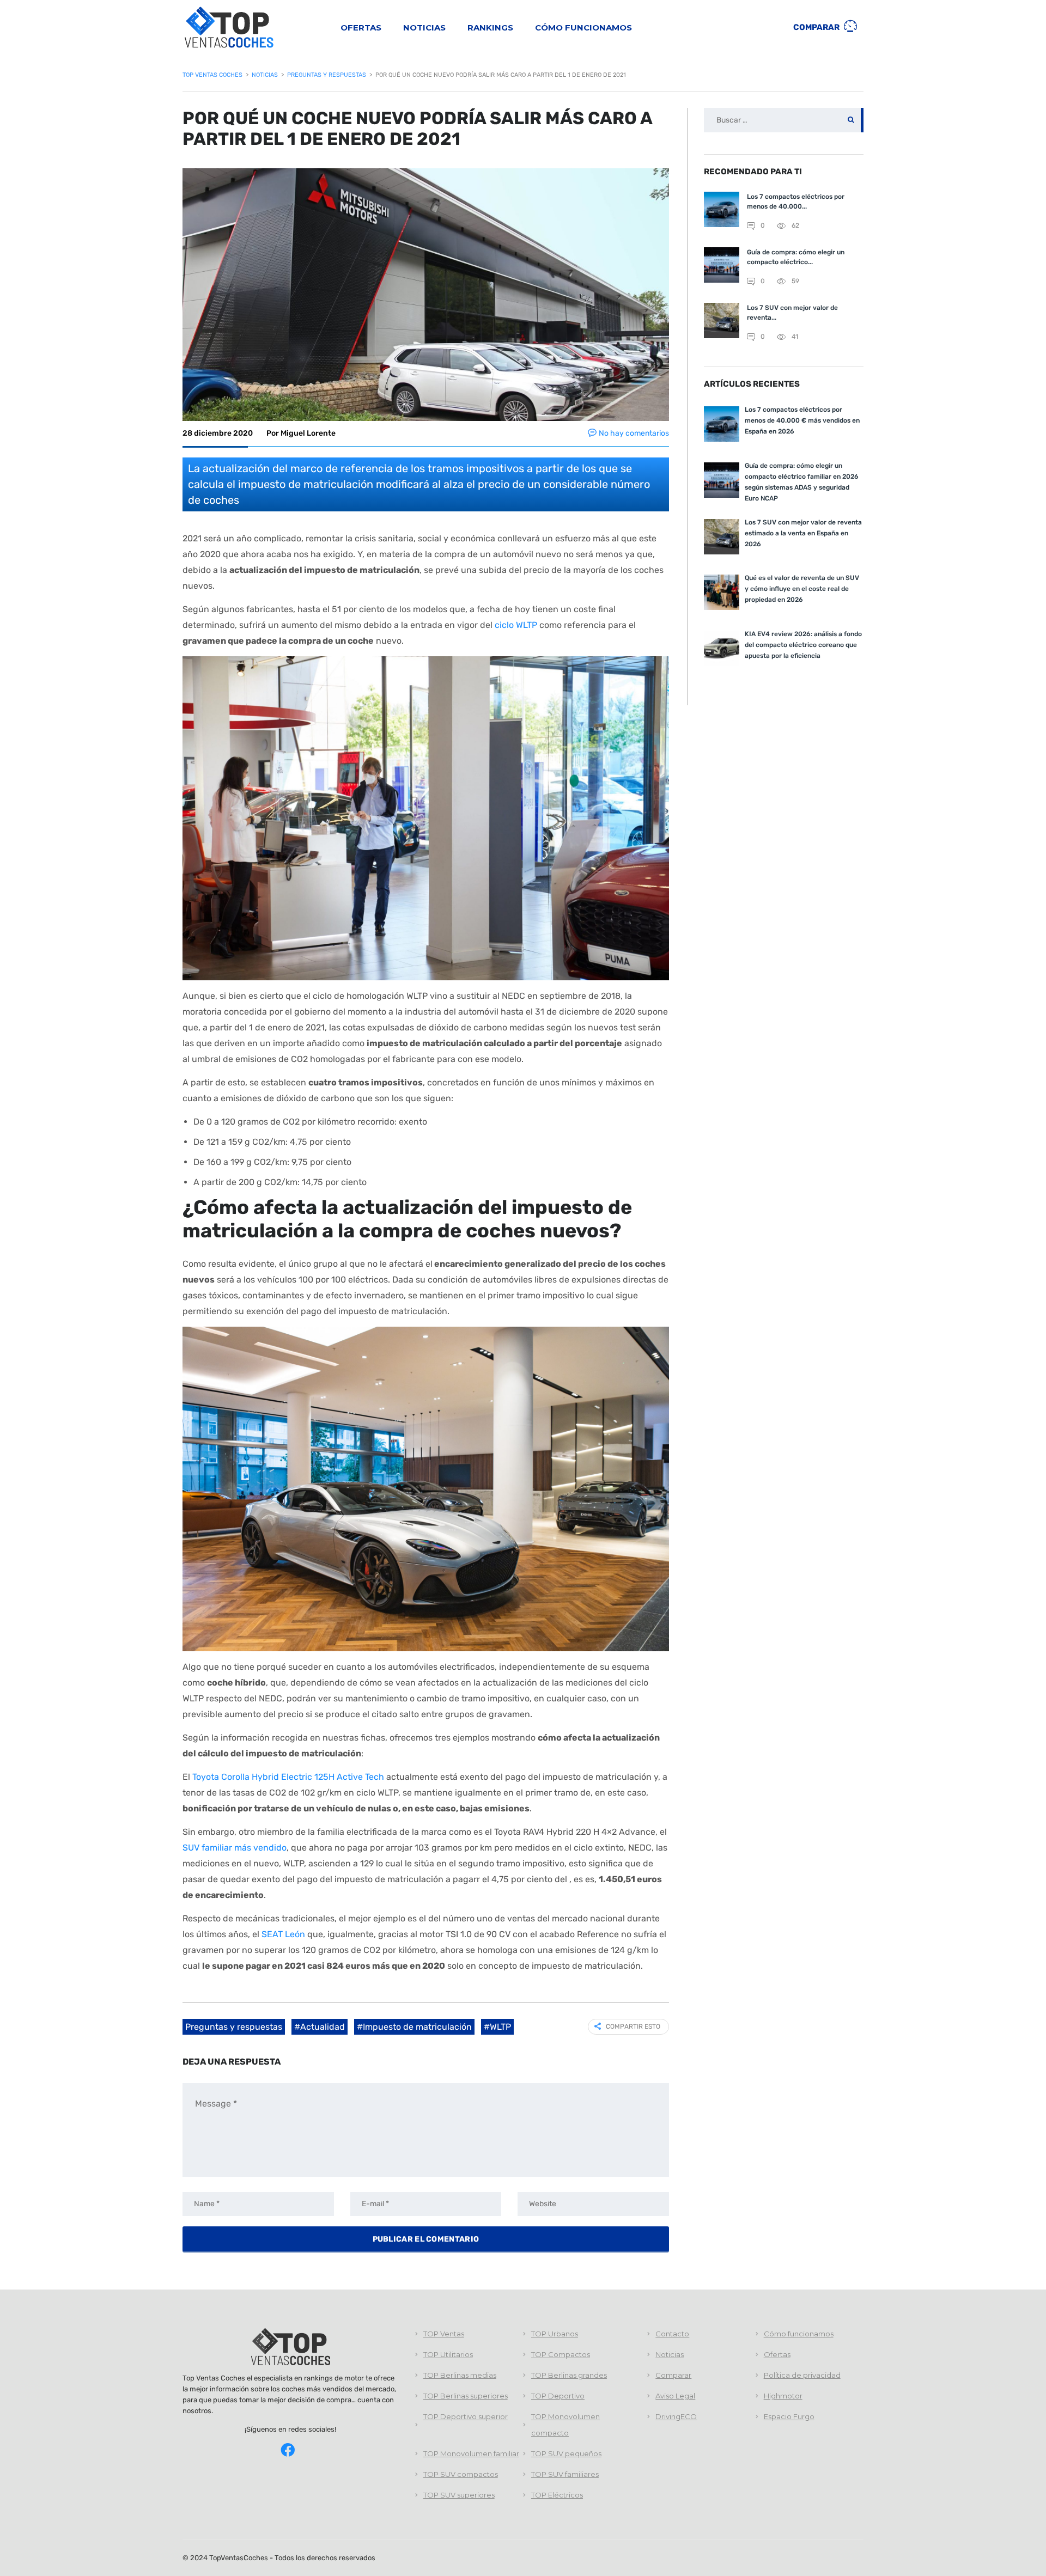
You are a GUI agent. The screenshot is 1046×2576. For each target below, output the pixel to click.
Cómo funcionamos (583, 28)
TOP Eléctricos (557, 2495)
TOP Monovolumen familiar (471, 2453)
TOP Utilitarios (448, 2354)
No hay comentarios (634, 433)
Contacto (672, 2334)
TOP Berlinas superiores (466, 2396)
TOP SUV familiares (565, 2474)
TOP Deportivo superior (466, 2416)
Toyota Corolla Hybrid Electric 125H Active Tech (288, 1777)
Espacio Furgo (789, 2416)
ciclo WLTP (516, 625)
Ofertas (361, 28)
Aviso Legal (675, 2396)
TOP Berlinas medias (460, 2375)
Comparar (817, 27)
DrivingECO (676, 2416)
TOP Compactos (561, 2354)
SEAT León (283, 1934)
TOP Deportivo (558, 2396)
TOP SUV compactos (461, 2474)
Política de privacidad (802, 2375)
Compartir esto (633, 2026)
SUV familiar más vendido (235, 1848)
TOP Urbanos (555, 2334)
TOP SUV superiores (459, 2495)
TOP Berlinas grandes (569, 2375)
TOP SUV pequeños (566, 2453)
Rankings (490, 28)
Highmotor (783, 2396)
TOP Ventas (444, 2334)
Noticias (424, 28)
